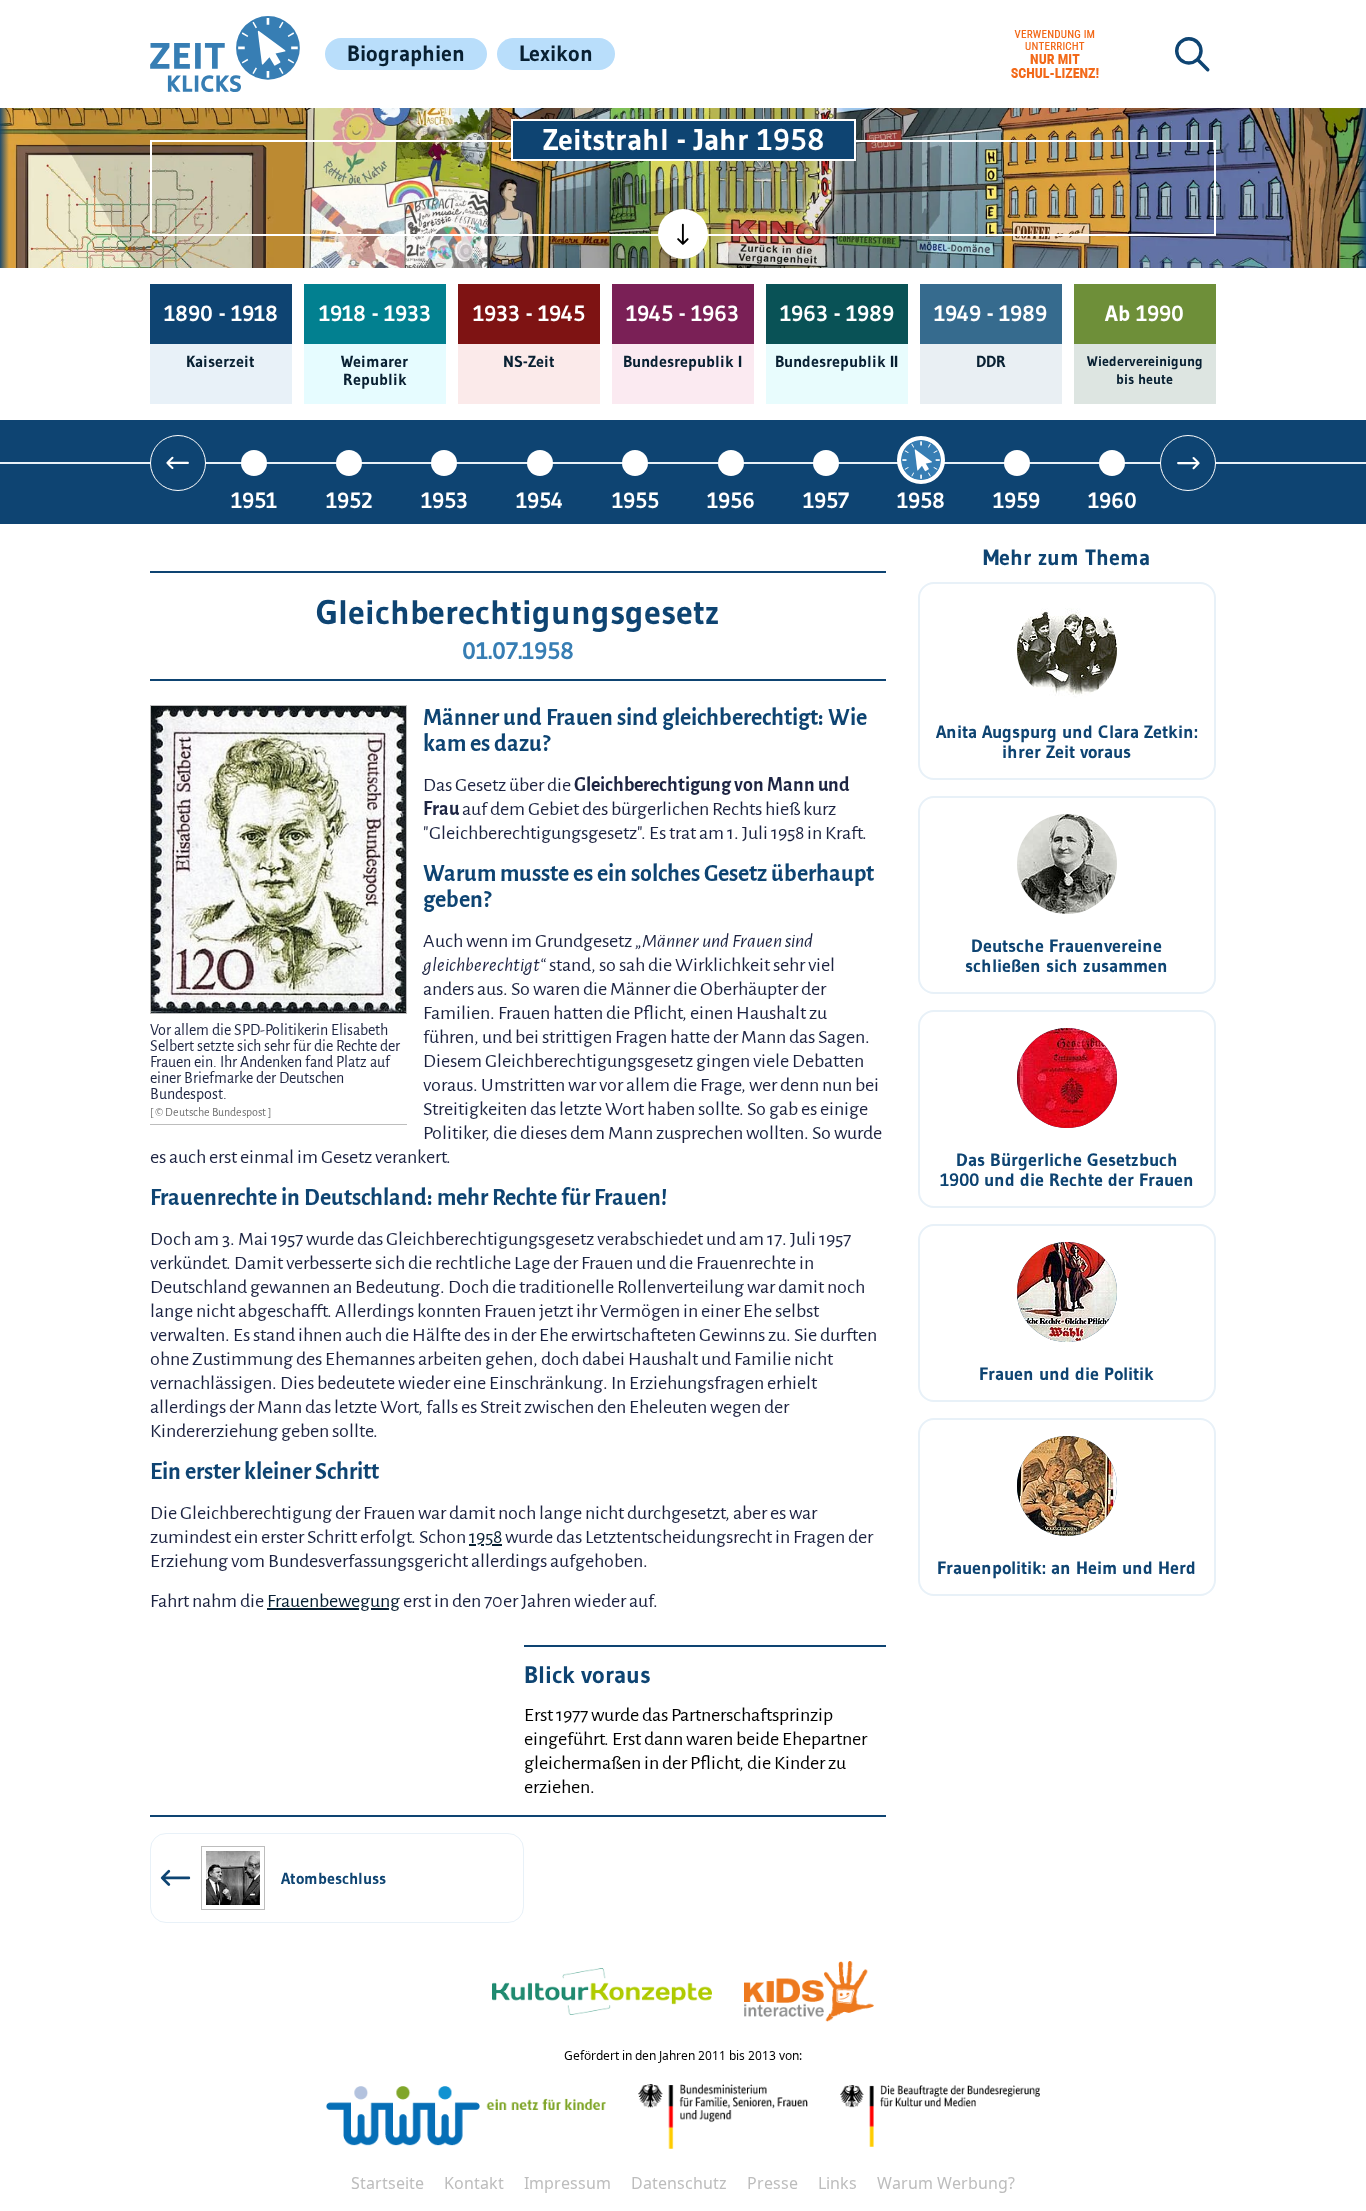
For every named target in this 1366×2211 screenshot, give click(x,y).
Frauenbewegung (333, 1601)
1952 (349, 499)
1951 (254, 499)
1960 (1112, 499)
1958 (921, 499)
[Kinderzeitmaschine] (444, 138)
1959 (1016, 499)
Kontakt (474, 2183)
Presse (772, 2183)
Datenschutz (679, 2183)
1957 (826, 499)
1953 (444, 499)
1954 (539, 499)
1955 (635, 499)
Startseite (387, 2183)
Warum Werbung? (946, 2183)
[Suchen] (1192, 54)
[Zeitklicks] (225, 54)
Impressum (567, 2183)
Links (837, 2183)
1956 (731, 499)
